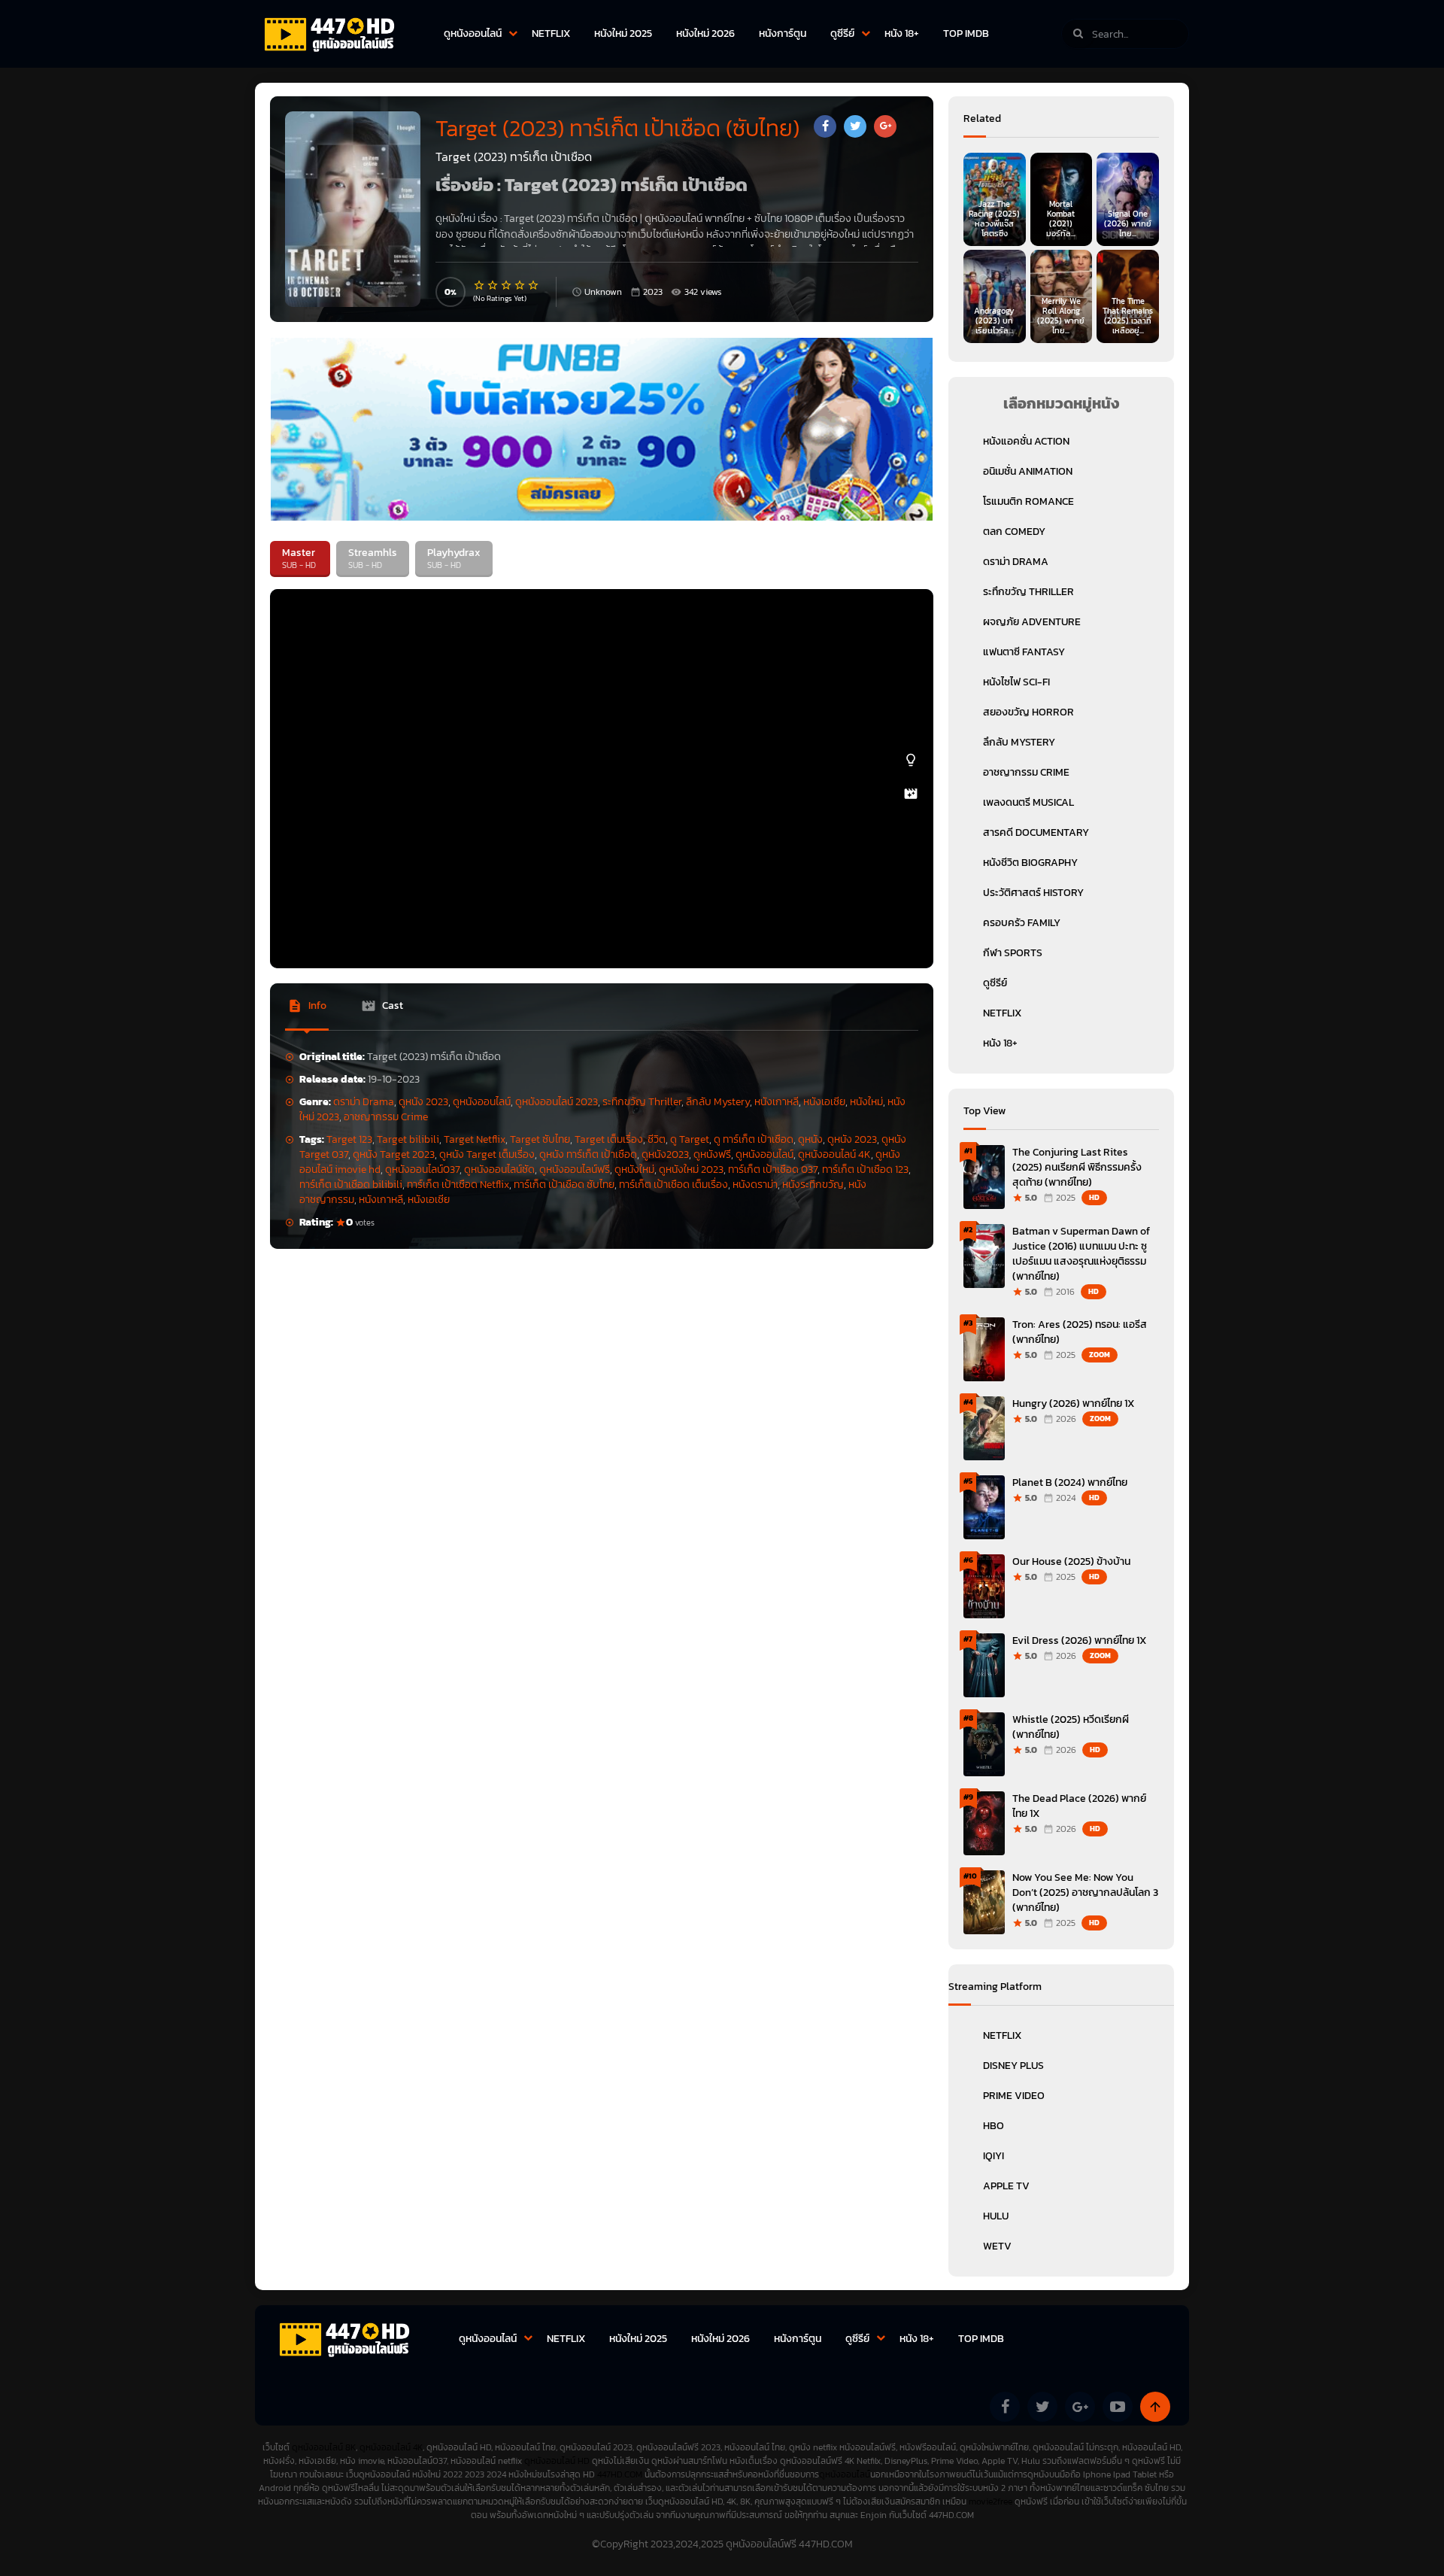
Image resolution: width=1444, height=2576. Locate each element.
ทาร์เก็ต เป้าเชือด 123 (865, 1170)
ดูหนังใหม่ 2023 (691, 1170)
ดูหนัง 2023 (423, 1102)
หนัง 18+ (902, 33)
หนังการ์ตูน (783, 33)
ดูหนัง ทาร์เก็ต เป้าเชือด (588, 1154)
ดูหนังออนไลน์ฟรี (575, 1170)
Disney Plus (1013, 2066)
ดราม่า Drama (364, 1102)
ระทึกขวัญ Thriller (642, 1102)
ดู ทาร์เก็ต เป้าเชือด (754, 1139)
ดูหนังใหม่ (634, 1170)
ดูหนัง (810, 1139)
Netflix (1002, 2035)
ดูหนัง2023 (665, 1154)
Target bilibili (408, 1139)
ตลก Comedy (1014, 532)
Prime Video (1014, 2096)
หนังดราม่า (755, 1185)
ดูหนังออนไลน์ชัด (499, 1170)
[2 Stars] (493, 285)
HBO (994, 2126)
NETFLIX (551, 33)
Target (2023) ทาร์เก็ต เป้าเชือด (571, 219)
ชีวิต (657, 1139)
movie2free (992, 2502)
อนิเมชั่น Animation (1028, 471)
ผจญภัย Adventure (1032, 622)
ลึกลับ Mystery (718, 1102)
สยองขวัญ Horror (1028, 712)
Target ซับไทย (540, 1139)
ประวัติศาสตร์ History (1033, 893)
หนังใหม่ (866, 1102)
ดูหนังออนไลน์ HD (557, 2461)
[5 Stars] (534, 285)
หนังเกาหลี (777, 1102)
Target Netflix (475, 1139)
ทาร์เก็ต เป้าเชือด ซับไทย (564, 1185)
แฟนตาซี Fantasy (1024, 652)
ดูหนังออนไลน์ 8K (324, 2447)
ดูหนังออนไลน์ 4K (834, 1154)
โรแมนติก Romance (1028, 501)
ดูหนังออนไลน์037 (422, 1170)
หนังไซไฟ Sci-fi (1016, 682)
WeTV (997, 2246)
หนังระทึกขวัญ (813, 1185)
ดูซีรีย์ (842, 33)
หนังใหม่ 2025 (623, 33)
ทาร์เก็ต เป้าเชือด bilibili (351, 1185)
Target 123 (349, 1139)
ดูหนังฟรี (712, 1154)
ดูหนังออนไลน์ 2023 (557, 1102)
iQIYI (994, 2156)
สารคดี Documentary (1036, 832)
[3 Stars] (507, 285)
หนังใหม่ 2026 (705, 33)
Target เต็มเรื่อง (609, 1139)
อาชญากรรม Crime (386, 1117)
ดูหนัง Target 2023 (394, 1154)
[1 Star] (480, 285)
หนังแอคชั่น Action (1026, 441)
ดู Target (690, 1139)
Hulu (996, 2216)
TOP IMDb (966, 33)
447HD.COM (620, 2474)
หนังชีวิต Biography (1030, 863)
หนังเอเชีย (824, 1102)
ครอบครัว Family (1022, 923)
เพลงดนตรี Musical (1028, 802)
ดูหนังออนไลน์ (473, 33)
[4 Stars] (520, 285)
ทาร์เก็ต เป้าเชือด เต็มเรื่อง (673, 1185)
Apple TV (1006, 2186)
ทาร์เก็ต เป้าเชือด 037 (773, 1170)
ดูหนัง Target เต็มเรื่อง (487, 1154)
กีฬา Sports (1013, 953)
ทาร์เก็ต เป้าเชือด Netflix (458, 1185)
